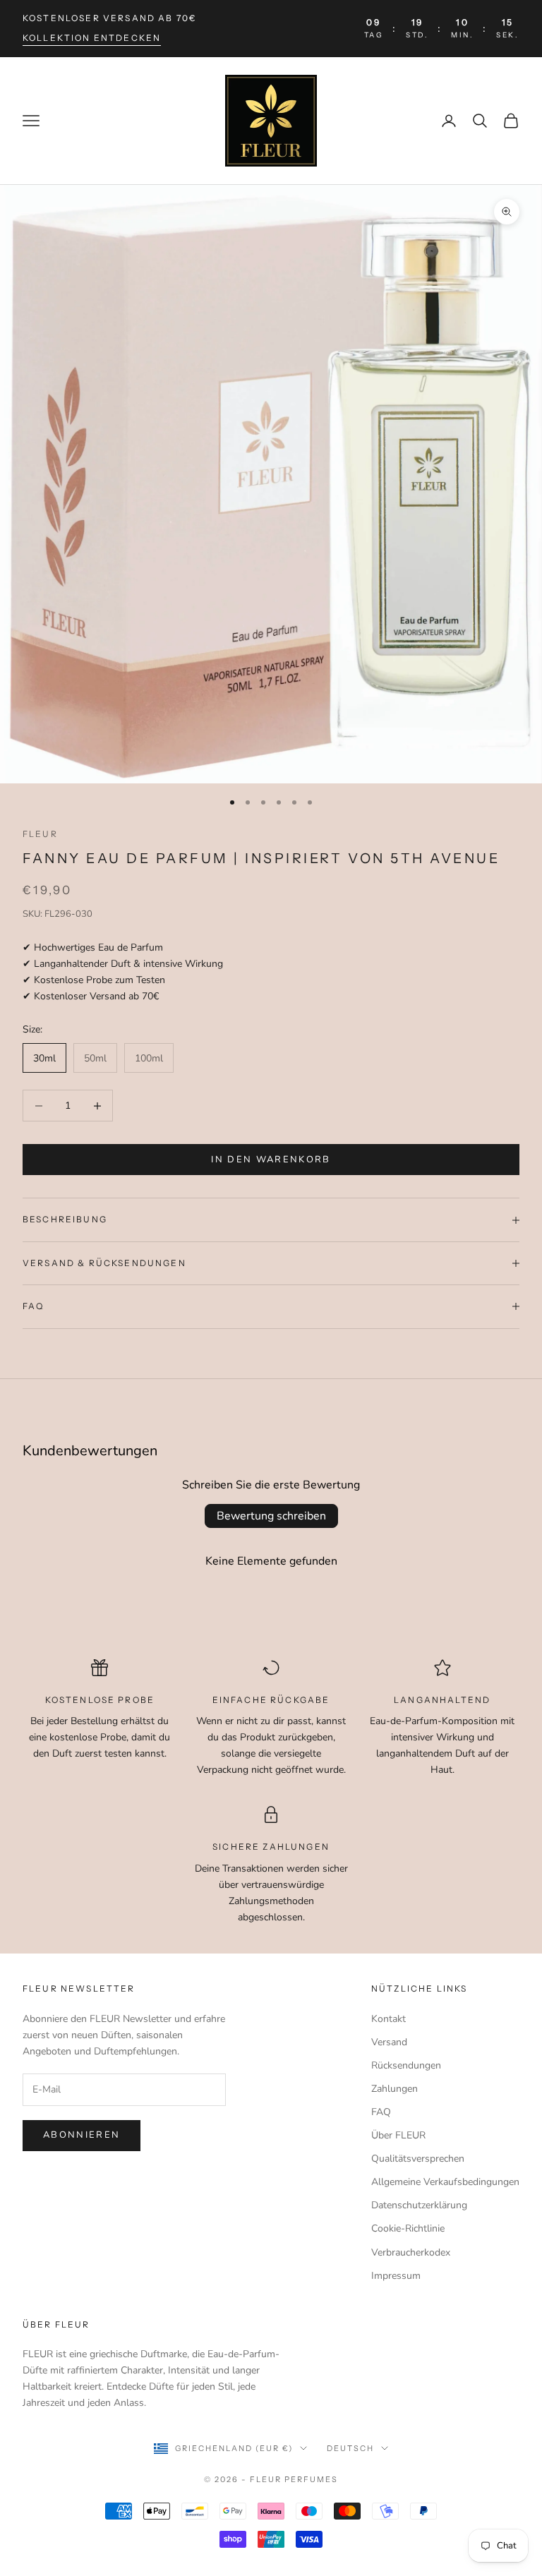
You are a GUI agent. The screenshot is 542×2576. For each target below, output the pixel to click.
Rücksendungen (406, 2065)
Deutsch (350, 2448)
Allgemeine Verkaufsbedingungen (445, 2182)
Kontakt (389, 2019)
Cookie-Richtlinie (408, 2228)
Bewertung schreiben (271, 1516)
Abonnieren (82, 2135)
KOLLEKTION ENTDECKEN (92, 38)
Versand (389, 2042)
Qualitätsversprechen (418, 2159)
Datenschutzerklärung (419, 2205)
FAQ (381, 2112)
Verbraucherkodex (411, 2252)
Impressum (396, 2276)
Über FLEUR (398, 2135)
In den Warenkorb (271, 1160)
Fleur (40, 834)
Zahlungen (395, 2089)
